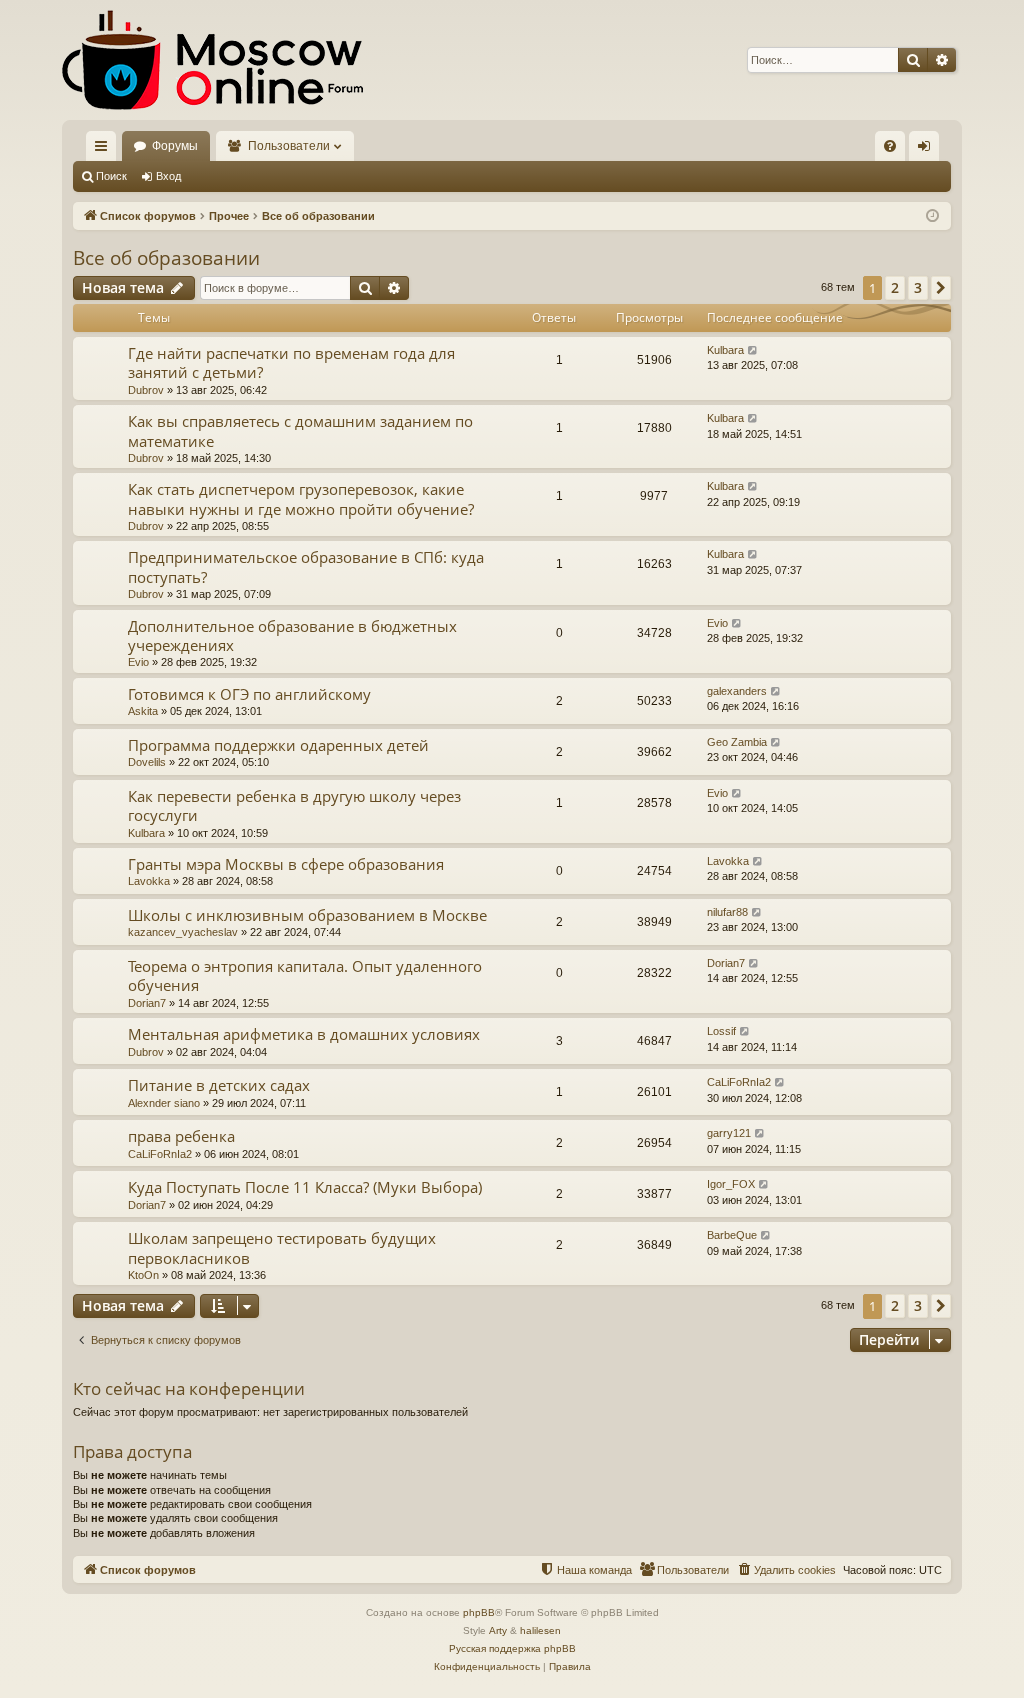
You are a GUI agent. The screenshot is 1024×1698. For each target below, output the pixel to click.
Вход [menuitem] (928, 150)
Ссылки (105, 150)
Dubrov (146, 390)
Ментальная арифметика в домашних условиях (304, 1034)
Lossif (721, 1031)
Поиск (111, 176)
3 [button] (918, 287)
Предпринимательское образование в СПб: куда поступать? (306, 566)
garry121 (729, 1133)
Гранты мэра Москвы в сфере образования (286, 864)
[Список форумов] (212, 60)
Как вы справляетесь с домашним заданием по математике (300, 430)
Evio (138, 662)
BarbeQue (732, 1235)
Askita (143, 711)
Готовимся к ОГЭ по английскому (249, 694)
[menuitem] (890, 146)
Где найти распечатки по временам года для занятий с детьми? (291, 362)
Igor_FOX (731, 1184)
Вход (168, 176)
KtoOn (143, 1275)
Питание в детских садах (219, 1085)
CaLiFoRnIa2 (739, 1082)
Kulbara (725, 350)
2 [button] (895, 287)
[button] (941, 288)
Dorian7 (147, 1003)
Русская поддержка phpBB (512, 1648)
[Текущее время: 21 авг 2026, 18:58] (932, 216)
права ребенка (181, 1136)
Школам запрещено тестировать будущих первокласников (282, 1247)
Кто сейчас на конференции (189, 1388)
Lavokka (149, 881)
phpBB (479, 1612)
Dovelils (147, 762)
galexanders (737, 691)
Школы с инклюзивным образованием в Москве (307, 915)
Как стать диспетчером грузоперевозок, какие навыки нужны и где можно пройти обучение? (301, 498)
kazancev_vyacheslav (183, 932)
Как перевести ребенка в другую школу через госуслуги (294, 805)
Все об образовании (166, 258)
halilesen (540, 1630)
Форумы (175, 146)
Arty (498, 1630)
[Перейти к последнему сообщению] (753, 350)
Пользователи (289, 146)
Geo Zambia (737, 742)
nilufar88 (727, 912)
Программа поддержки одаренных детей (278, 745)
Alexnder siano (164, 1103)
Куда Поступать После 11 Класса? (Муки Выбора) (305, 1187)
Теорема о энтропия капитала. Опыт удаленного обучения (305, 975)
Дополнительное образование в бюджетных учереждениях (292, 635)
